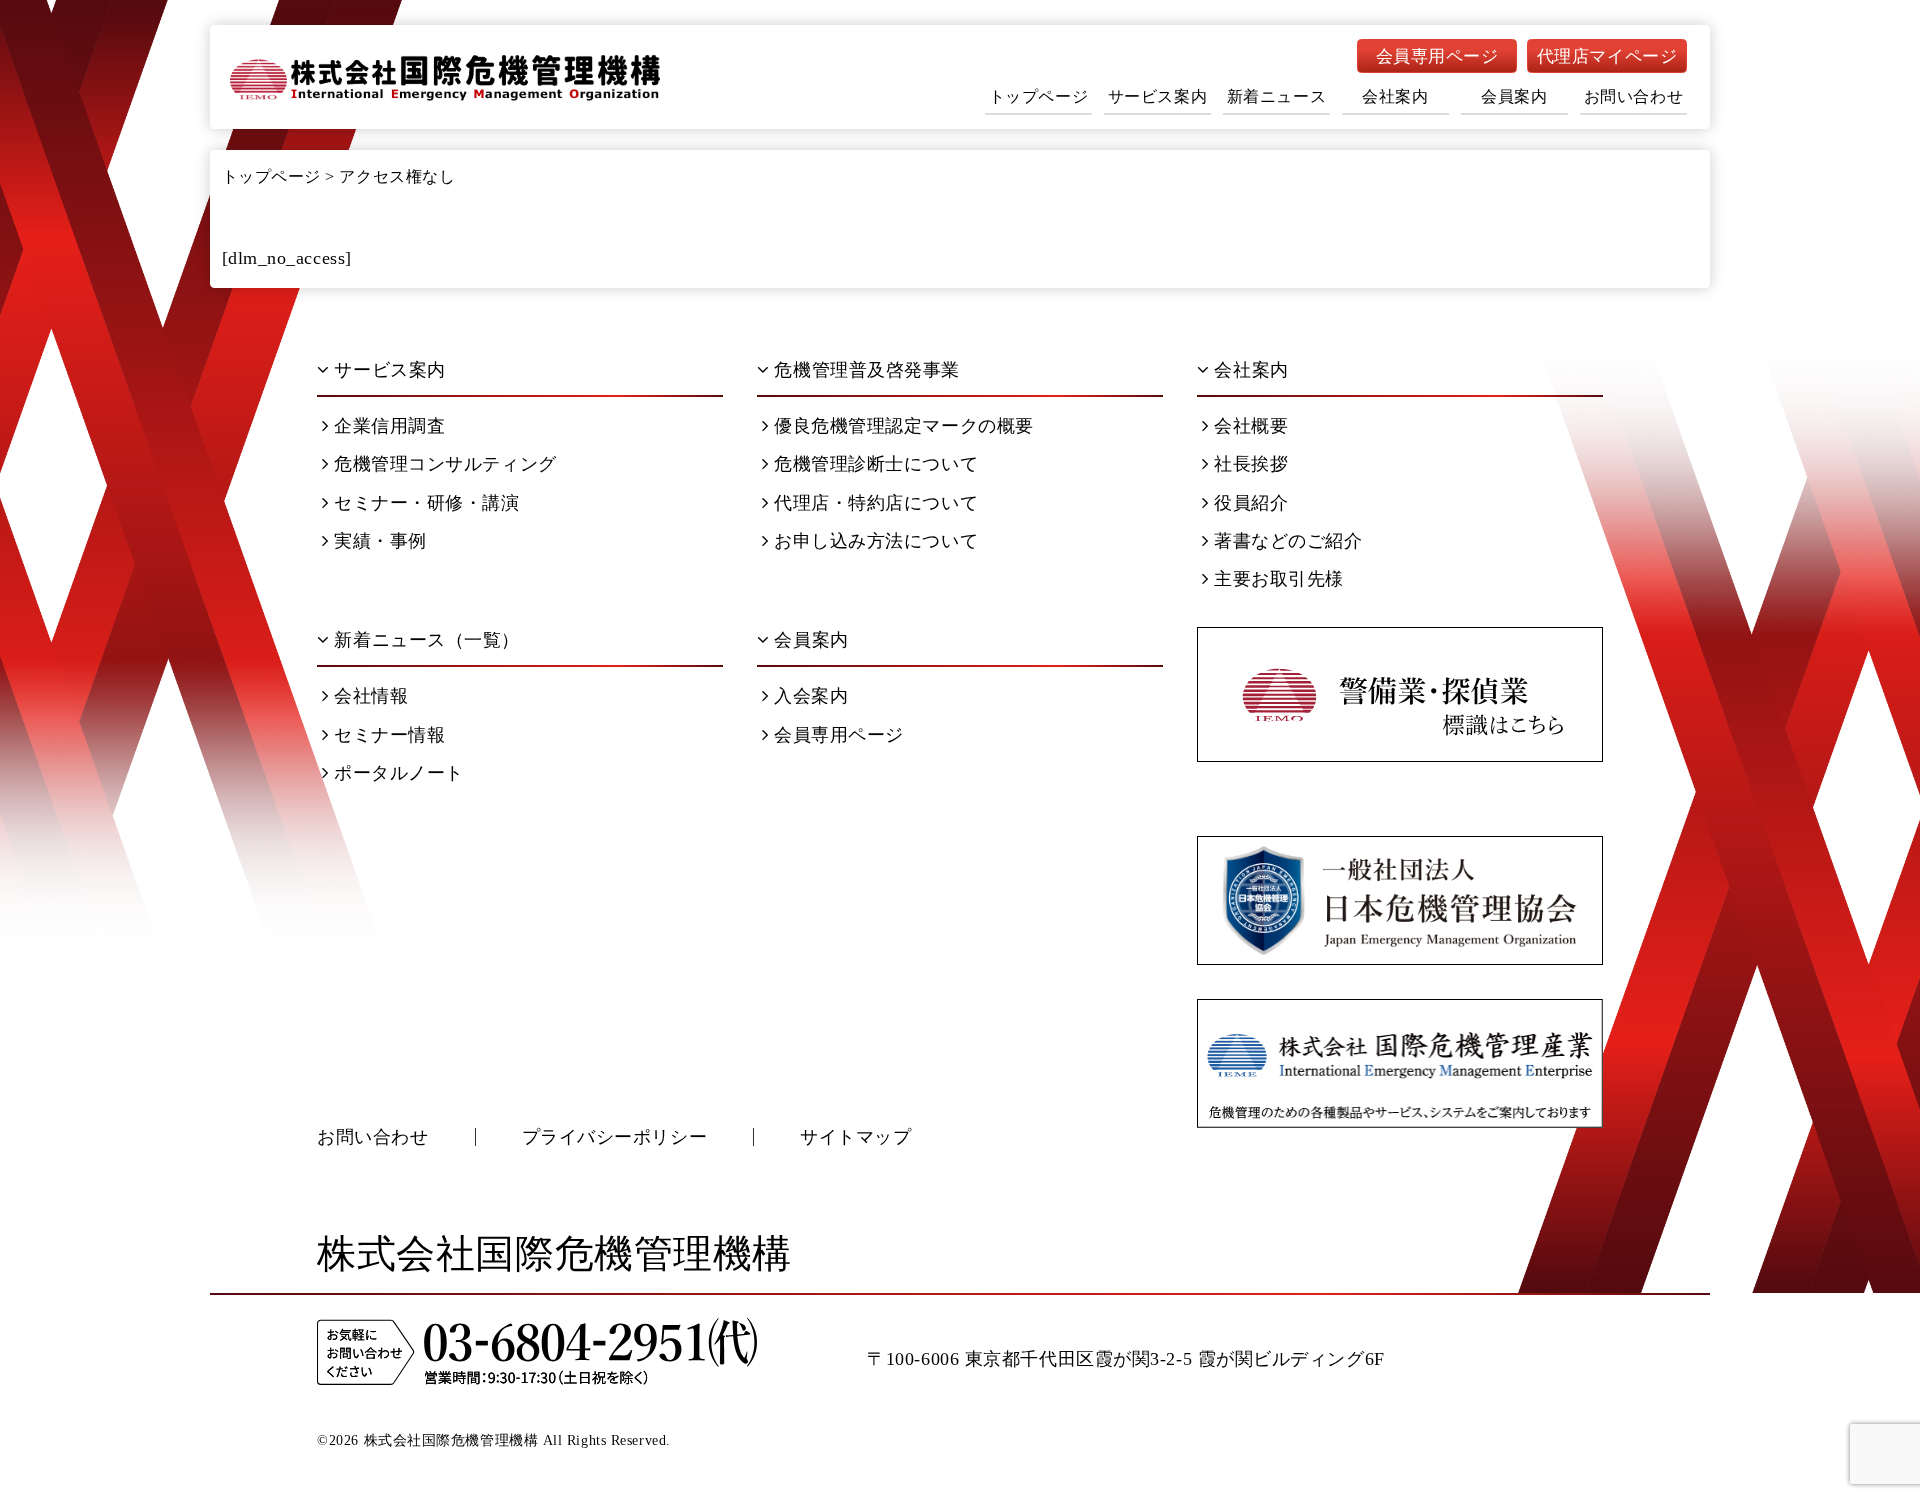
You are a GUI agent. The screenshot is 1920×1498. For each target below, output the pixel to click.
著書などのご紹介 (1288, 541)
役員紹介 (1251, 503)
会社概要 (1251, 426)
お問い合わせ (1633, 96)
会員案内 (1514, 96)
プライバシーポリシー (615, 1137)
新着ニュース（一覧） (427, 640)
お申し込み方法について (876, 541)
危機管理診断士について (876, 464)
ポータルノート (399, 773)
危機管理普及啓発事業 (867, 370)
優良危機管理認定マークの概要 (904, 426)
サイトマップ (855, 1137)
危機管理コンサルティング (445, 464)
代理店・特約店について (876, 503)
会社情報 (371, 696)
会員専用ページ (1437, 56)
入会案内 (811, 696)
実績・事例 (380, 541)
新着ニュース (1276, 96)
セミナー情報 (389, 735)
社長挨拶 (1251, 464)
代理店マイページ (1607, 56)
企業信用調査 (389, 426)
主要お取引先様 (1279, 579)
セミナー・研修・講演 (427, 503)
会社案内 (1395, 96)
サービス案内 (1157, 96)
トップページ (1038, 96)
